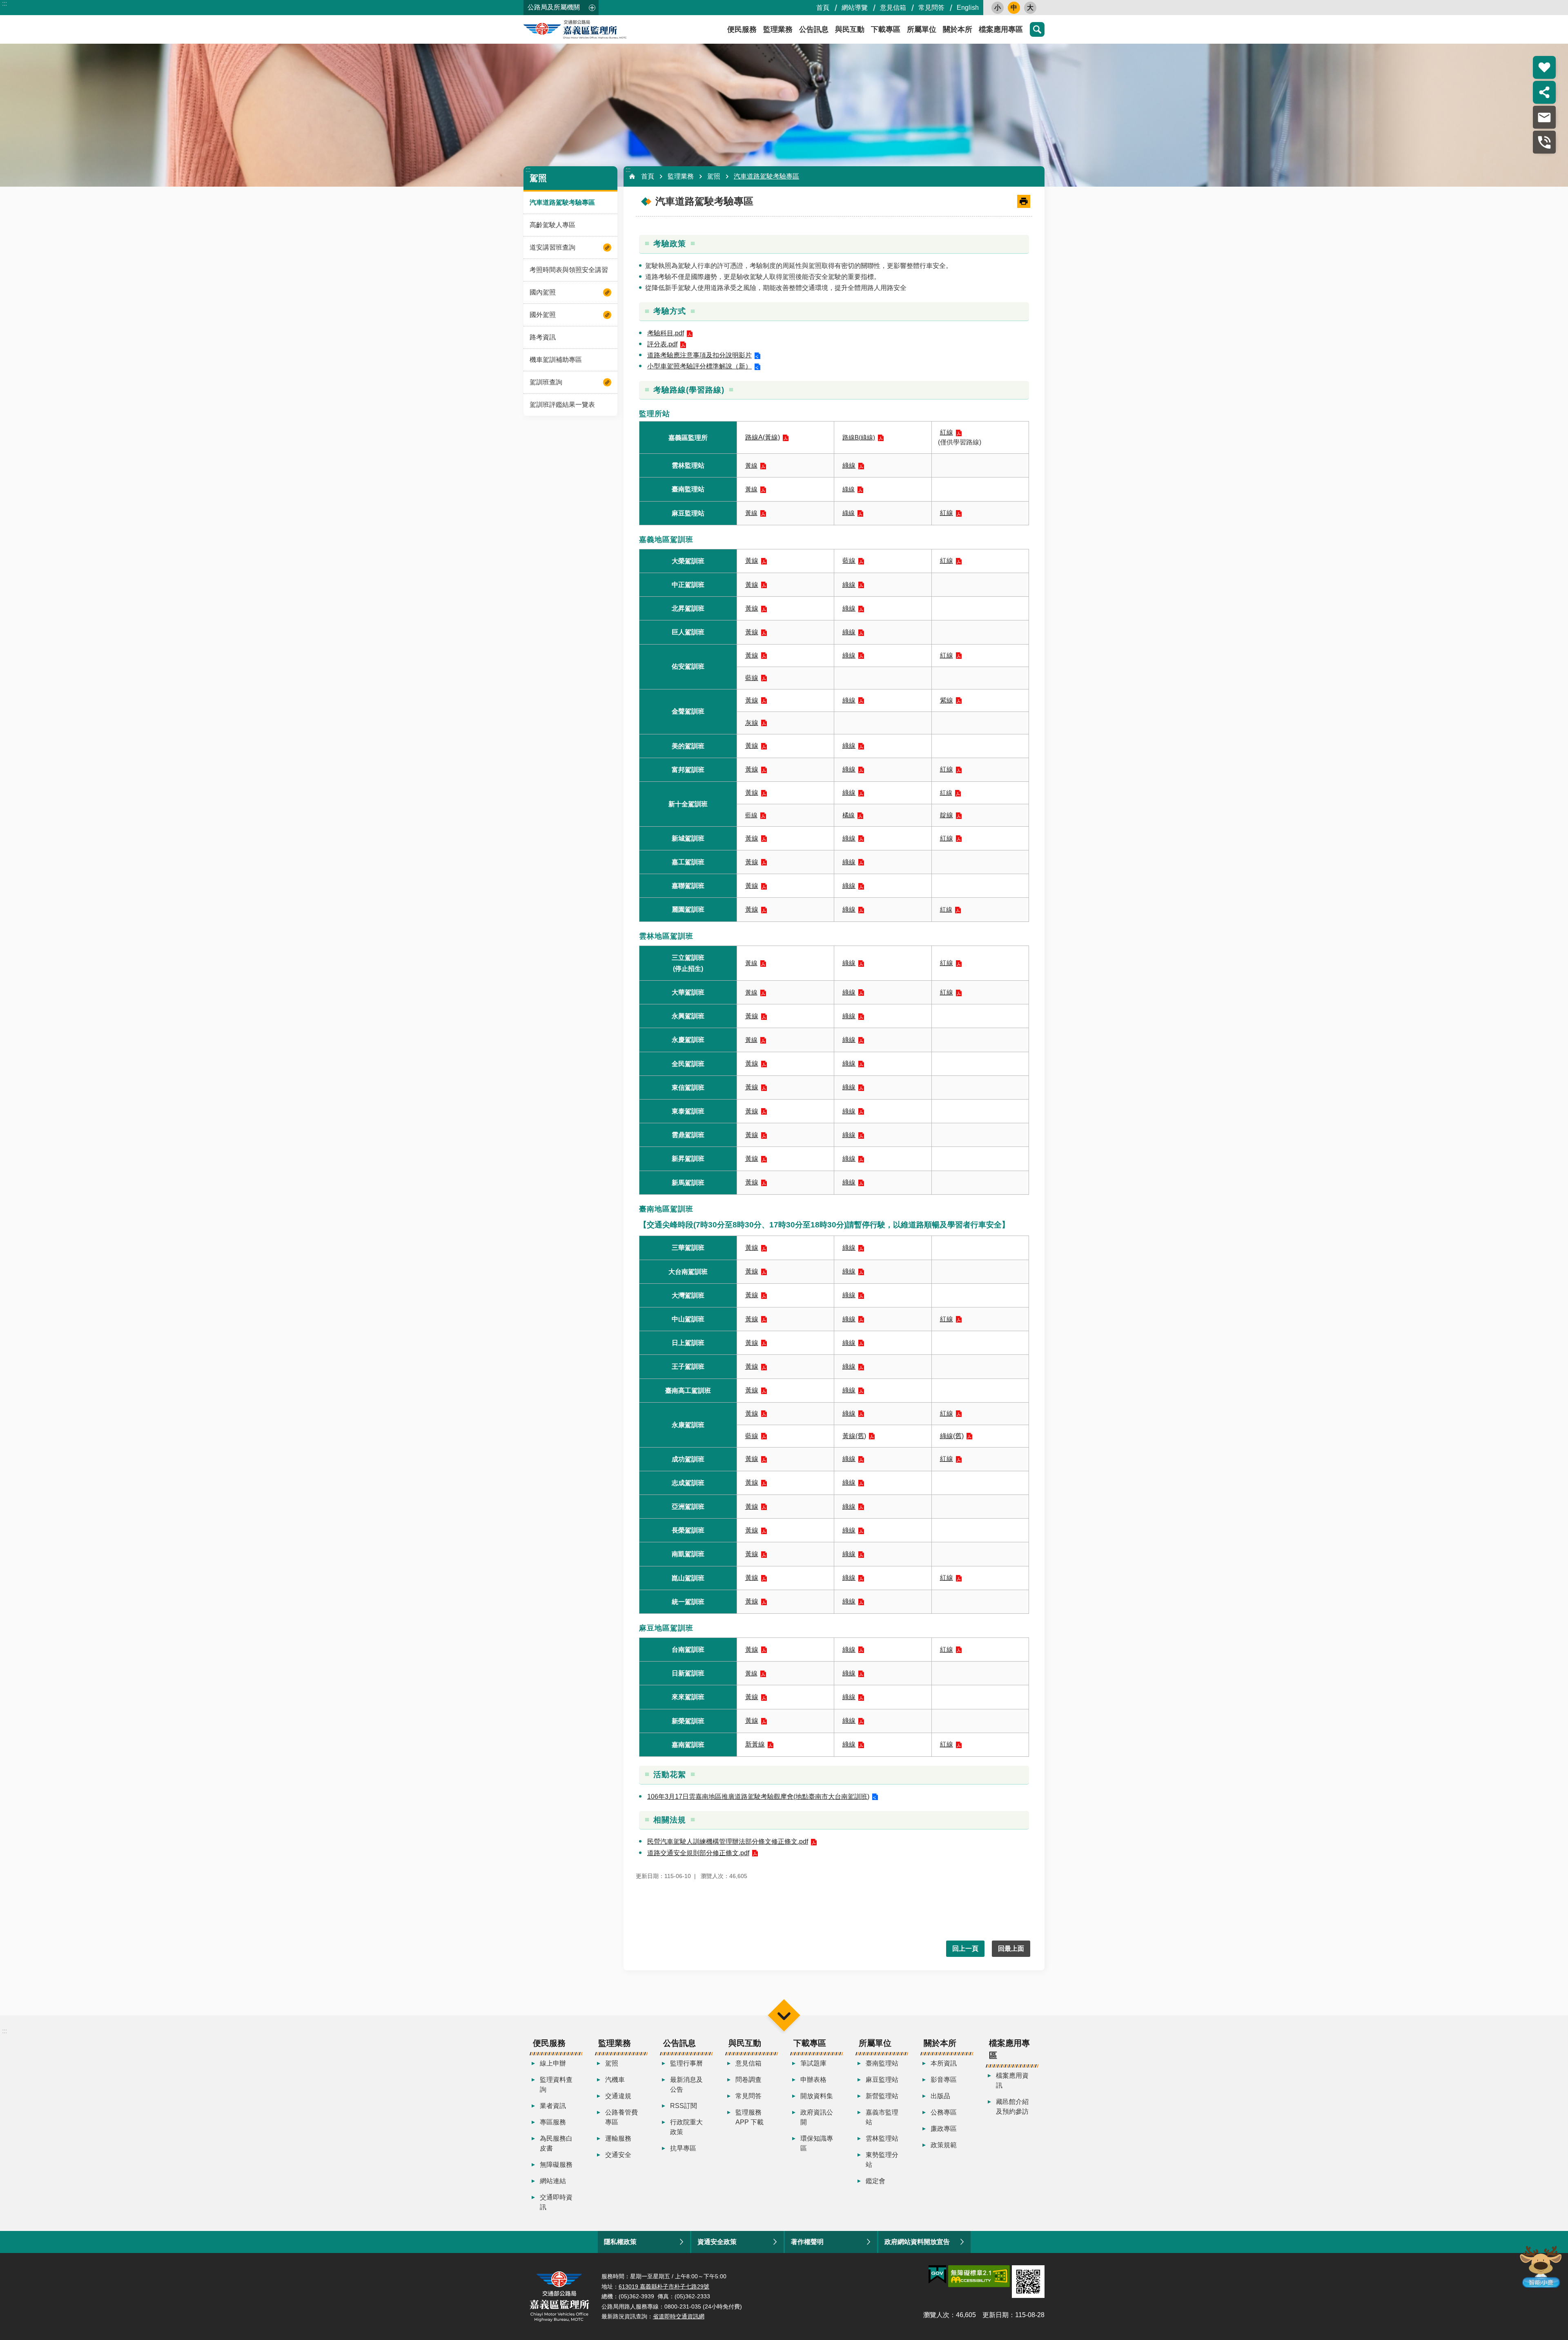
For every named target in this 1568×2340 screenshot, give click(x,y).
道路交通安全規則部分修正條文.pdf (698, 1853)
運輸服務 (618, 2138)
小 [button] (998, 8)
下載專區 (886, 29)
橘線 (849, 815)
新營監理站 (882, 2096)
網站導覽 (855, 8)
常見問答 (931, 8)
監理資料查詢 (556, 2085)
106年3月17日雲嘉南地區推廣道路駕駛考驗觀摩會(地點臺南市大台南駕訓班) (758, 1797)
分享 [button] (1544, 92)
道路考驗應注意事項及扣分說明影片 (699, 355)
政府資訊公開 (817, 2117)
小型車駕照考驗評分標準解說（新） (699, 366)
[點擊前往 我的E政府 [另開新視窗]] (937, 2275)
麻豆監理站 (882, 2080)
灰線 (752, 723)
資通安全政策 (717, 2242)
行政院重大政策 (686, 2127)
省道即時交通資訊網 (679, 2316)
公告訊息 (814, 29)
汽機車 (615, 2080)
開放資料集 (817, 2096)
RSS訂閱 (684, 2106)
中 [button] (1014, 8)
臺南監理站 (882, 2063)
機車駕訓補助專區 (556, 360)
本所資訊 (944, 2063)
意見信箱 (893, 8)
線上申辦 (553, 2063)
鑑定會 (875, 2181)
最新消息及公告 (686, 2085)
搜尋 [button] (1037, 29)
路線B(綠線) (859, 437)
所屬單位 (922, 29)
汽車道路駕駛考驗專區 (562, 202)
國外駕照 (543, 315)
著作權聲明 (807, 2242)
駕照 (714, 176)
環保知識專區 (817, 2143)
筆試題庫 (813, 2063)
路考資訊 (543, 337)
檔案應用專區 (1001, 29)
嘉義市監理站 (882, 2117)
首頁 (823, 8)
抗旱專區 (683, 2148)
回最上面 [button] (1011, 1949)
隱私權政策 (620, 2242)
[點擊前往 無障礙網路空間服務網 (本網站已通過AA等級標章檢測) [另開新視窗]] (979, 2276)
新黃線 (755, 1744)
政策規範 (944, 2145)
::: (4, 3)
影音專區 (944, 2080)
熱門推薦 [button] (1544, 67)
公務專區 (944, 2112)
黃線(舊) (854, 1436)
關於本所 (958, 29)
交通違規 (618, 2096)
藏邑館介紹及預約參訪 (1012, 2107)
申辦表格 (813, 2080)
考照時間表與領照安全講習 (569, 270)
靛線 (947, 815)
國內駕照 (543, 292)
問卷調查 (748, 2080)
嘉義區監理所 (597, 29)
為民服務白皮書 (556, 2143)
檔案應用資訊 (1012, 2080)
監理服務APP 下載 (749, 2117)
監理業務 (778, 29)
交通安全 (618, 2155)
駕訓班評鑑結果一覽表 (562, 405)
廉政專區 (944, 2129)
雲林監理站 (882, 2138)
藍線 (849, 561)
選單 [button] (784, 2015)
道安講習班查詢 (552, 247)
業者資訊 (553, 2106)
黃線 (751, 465)
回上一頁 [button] (965, 1949)
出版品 (940, 2096)
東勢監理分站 (882, 2160)
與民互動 (850, 29)
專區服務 (553, 2122)
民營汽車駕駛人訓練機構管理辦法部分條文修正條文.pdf (728, 1841)
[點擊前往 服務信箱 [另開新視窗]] (1544, 117)
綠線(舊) (952, 1436)
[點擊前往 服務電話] (1544, 142)
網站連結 (553, 2181)
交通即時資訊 (556, 2202)
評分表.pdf (662, 344)
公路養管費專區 (621, 2117)
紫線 (947, 700)
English (968, 8)
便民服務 (742, 29)
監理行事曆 (686, 2063)
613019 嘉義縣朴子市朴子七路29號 (664, 2286)
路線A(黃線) (763, 437)
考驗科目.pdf (666, 333)
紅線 (947, 432)
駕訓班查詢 (546, 382)
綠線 (849, 465)
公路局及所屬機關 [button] (554, 7)
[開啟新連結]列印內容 (1024, 201)
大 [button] (1030, 8)
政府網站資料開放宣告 (917, 2242)
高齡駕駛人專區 (552, 225)
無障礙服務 (556, 2165)
